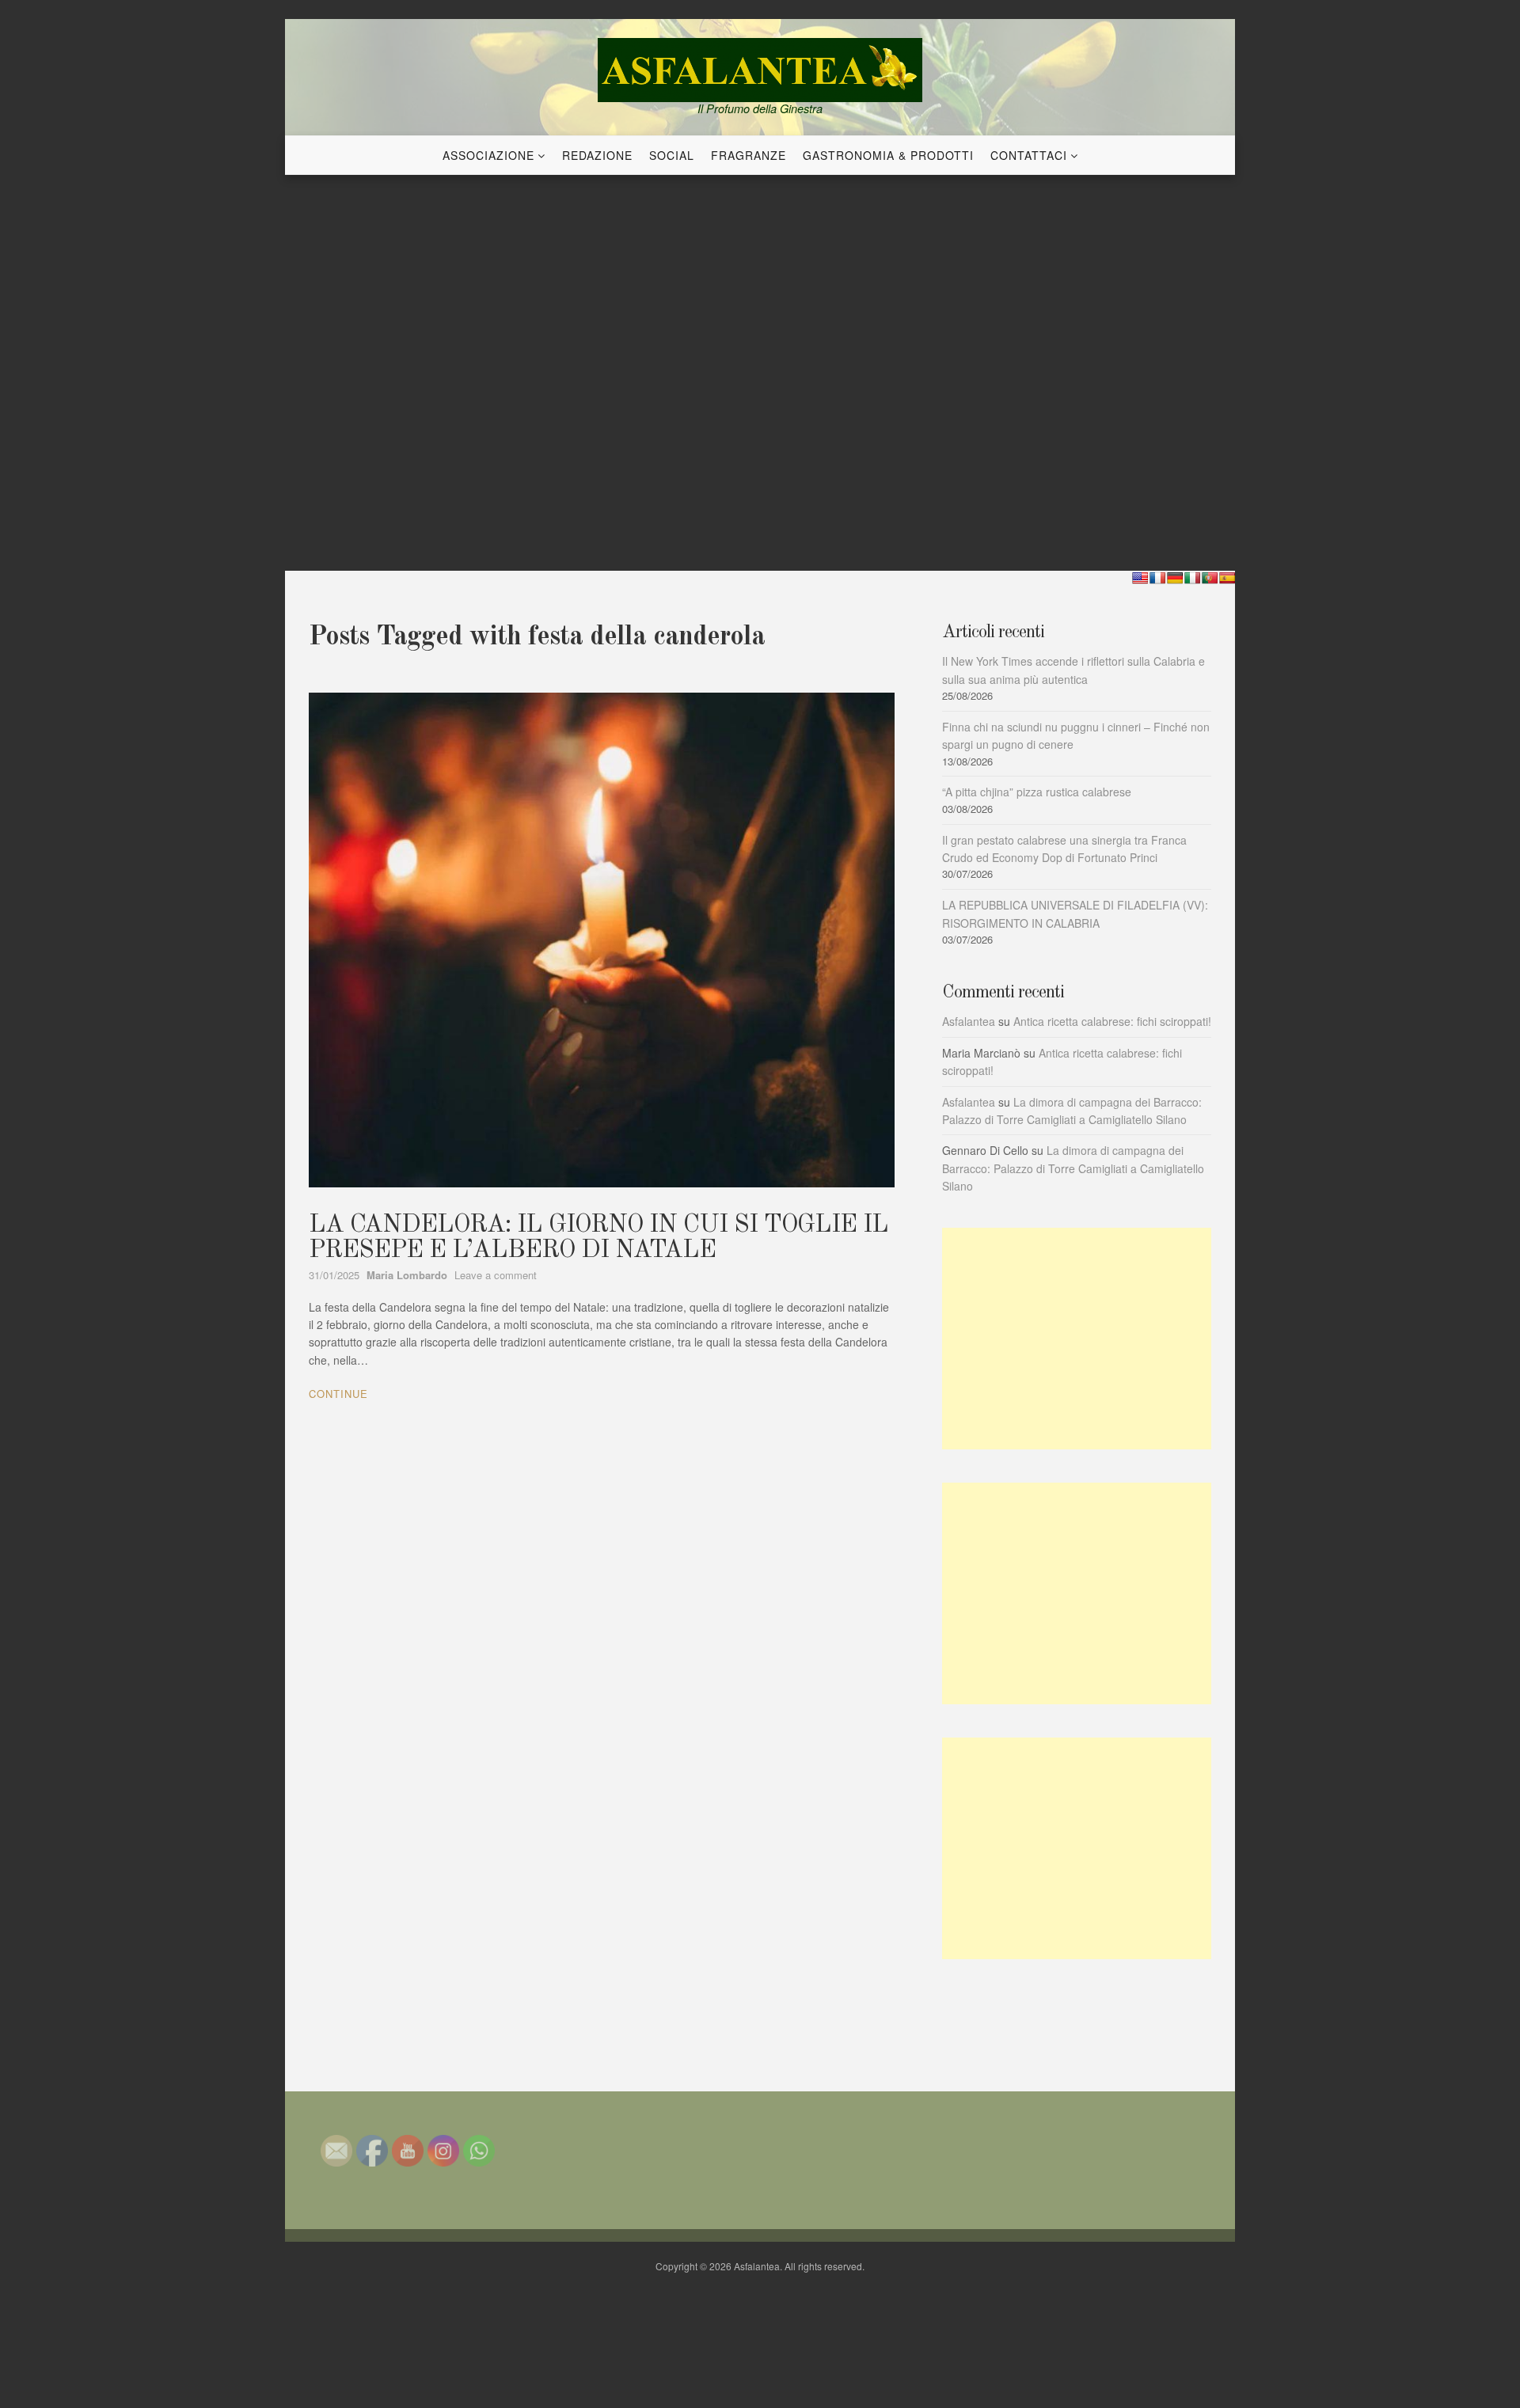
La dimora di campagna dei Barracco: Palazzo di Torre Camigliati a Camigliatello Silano (1073, 1168)
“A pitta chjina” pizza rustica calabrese (1037, 792)
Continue (338, 1394)
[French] (1157, 578)
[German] (1175, 578)
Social (672, 155)
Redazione (597, 155)
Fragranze (749, 155)
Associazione (488, 155)
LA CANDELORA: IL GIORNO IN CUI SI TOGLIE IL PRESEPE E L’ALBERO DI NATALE (598, 1238)
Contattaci (1029, 155)
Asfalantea (969, 1021)
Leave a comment (496, 1275)
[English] (1140, 578)
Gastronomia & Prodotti (888, 155)
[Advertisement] (1077, 1339)
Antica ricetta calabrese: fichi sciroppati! (1112, 1021)
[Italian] (1192, 578)
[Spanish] (1227, 578)
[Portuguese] (1210, 578)
